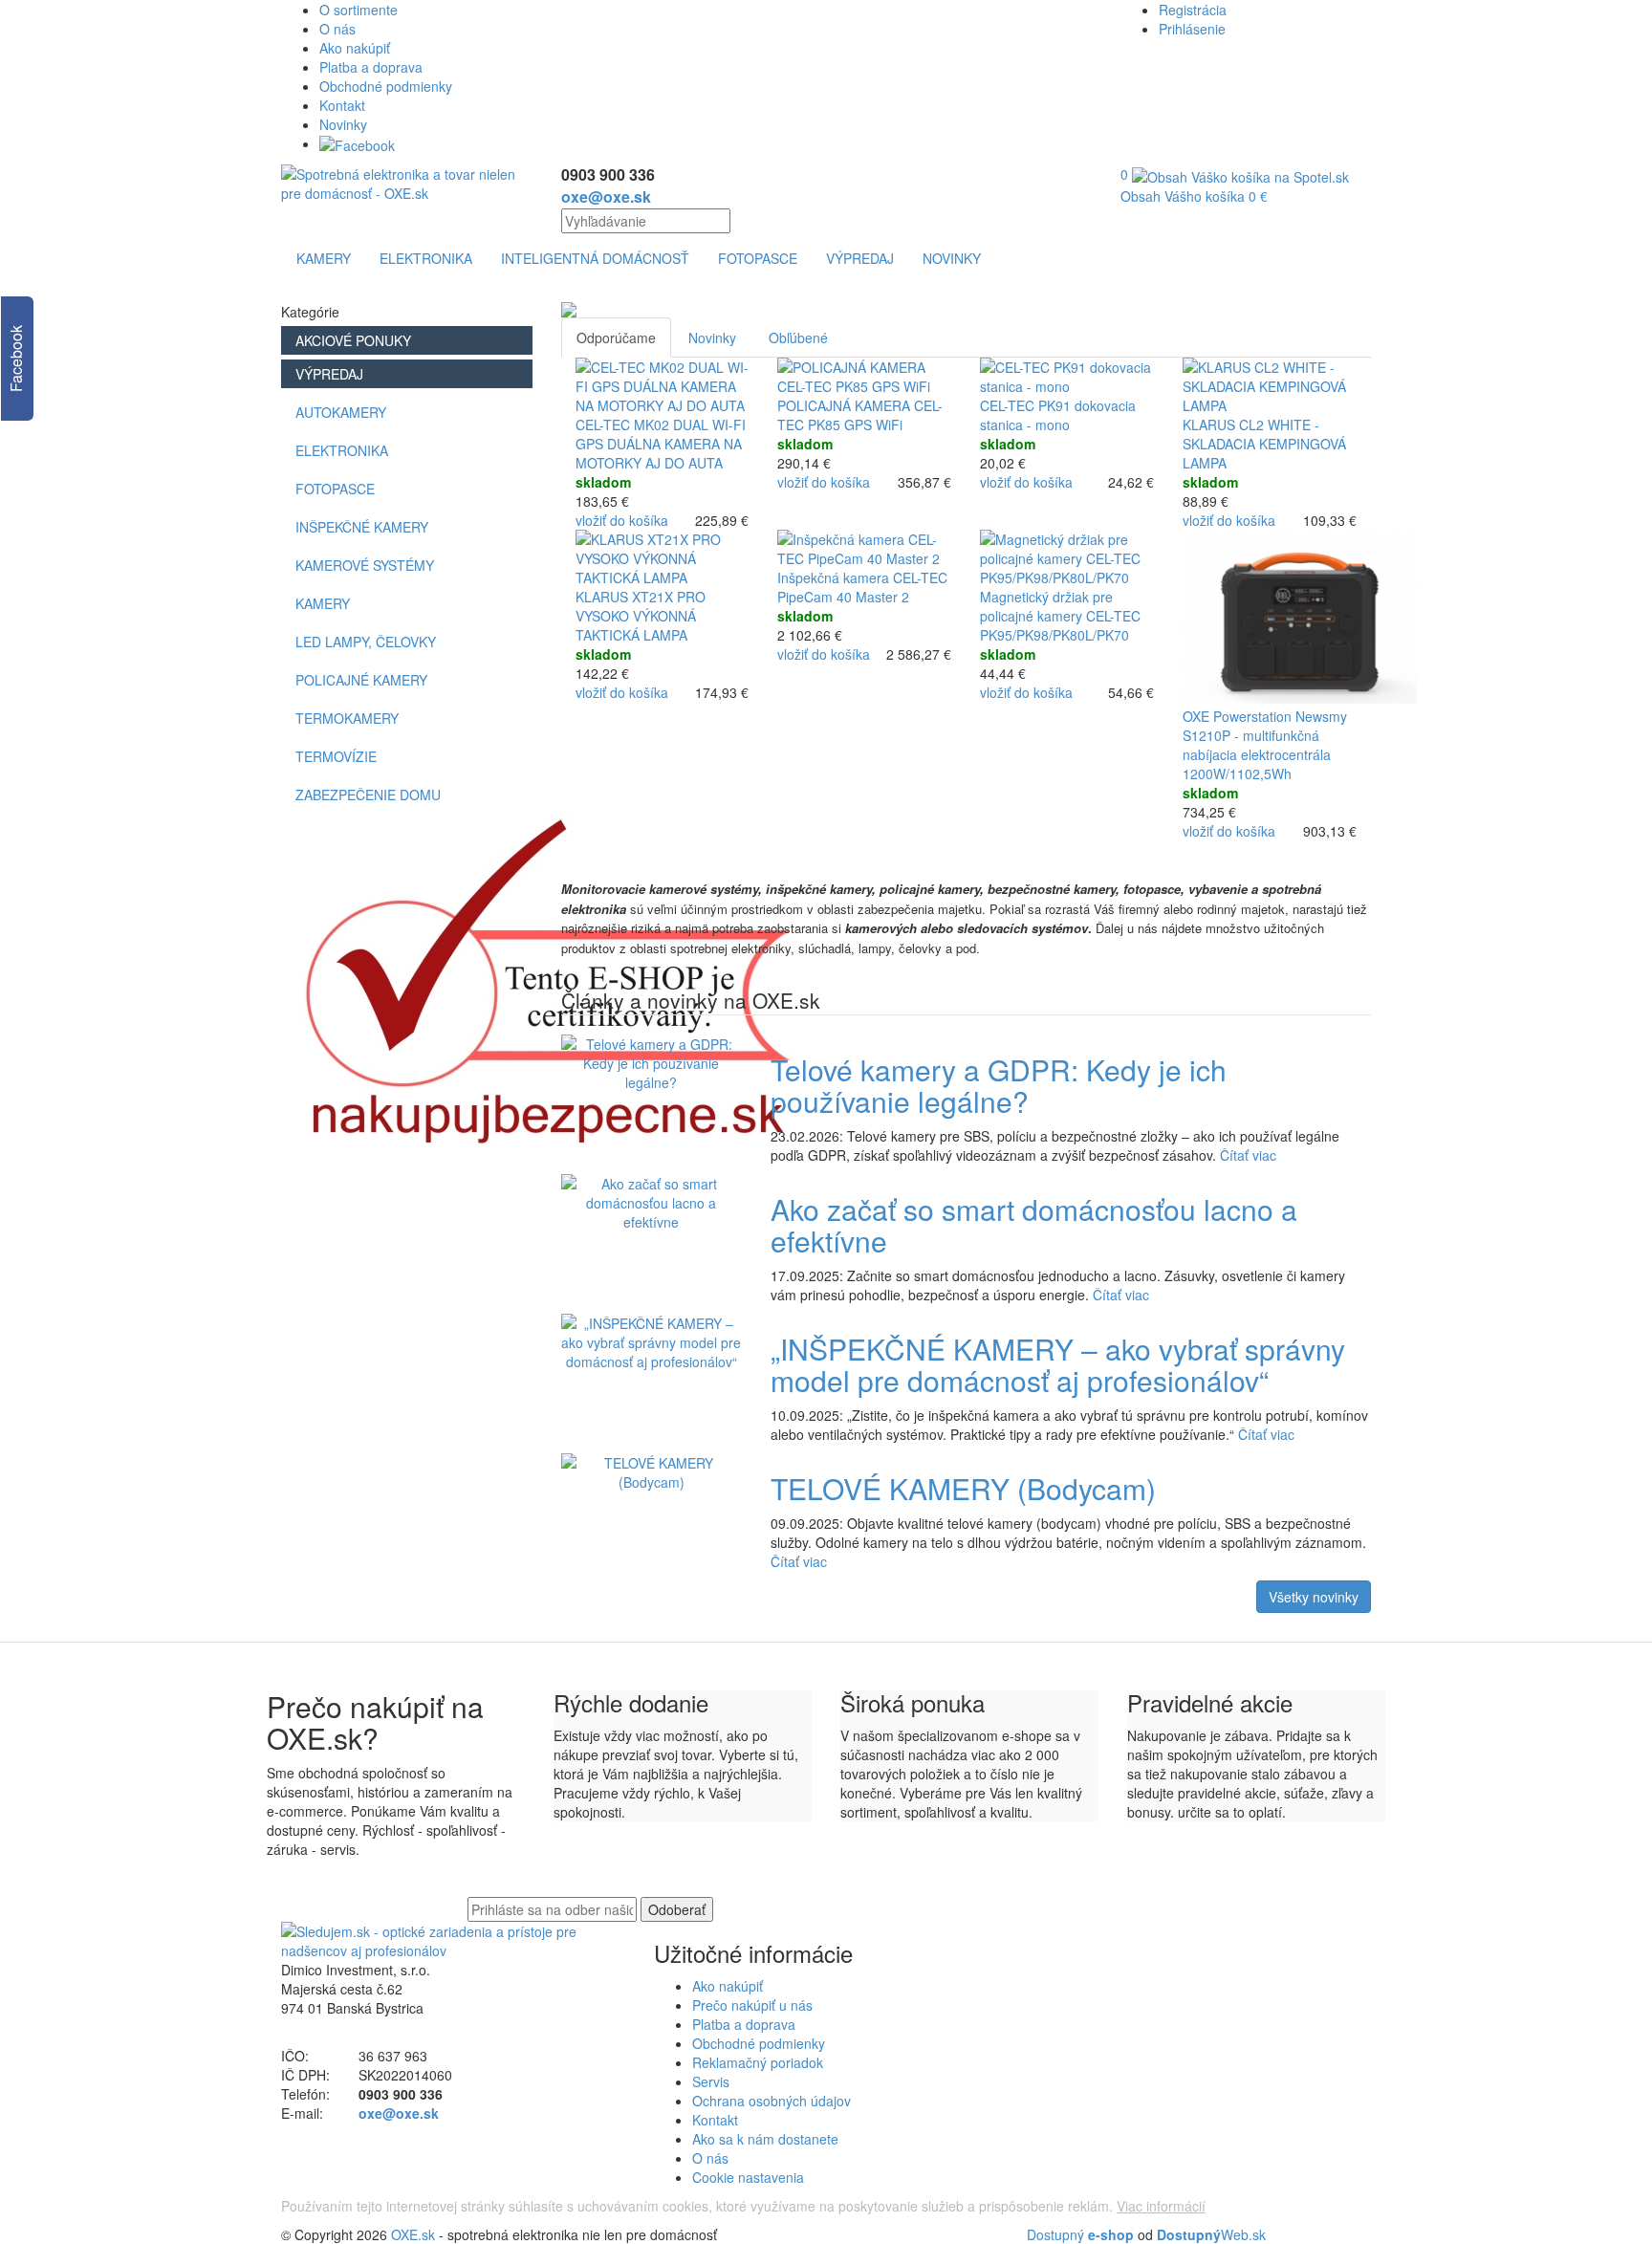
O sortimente (359, 10)
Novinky (343, 124)
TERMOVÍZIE (336, 756)
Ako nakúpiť (355, 48)
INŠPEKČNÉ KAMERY (362, 527)
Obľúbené (798, 338)
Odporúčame (616, 338)
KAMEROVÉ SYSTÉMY (365, 565)
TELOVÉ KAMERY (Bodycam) (963, 1488)
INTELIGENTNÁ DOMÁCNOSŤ (595, 258)
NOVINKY (952, 258)
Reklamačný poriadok (758, 2062)
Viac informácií (1161, 2206)
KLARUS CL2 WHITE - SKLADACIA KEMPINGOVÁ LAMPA (1264, 444)
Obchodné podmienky (386, 86)
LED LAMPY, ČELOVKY (366, 642)
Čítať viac (1248, 1155)
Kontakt (342, 105)
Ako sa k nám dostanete (765, 2139)
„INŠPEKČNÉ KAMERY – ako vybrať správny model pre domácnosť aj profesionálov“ (1058, 1364)
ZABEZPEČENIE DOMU (368, 795)
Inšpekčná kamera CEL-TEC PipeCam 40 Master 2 (862, 587)
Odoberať (677, 1909)
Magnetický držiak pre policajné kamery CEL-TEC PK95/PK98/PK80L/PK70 (1060, 616)
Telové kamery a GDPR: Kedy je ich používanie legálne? (999, 1085)
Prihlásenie (1192, 29)
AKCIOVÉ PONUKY (353, 340)
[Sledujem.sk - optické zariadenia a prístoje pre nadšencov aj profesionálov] (453, 1939)
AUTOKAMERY (341, 412)
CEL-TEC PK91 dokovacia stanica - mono (1058, 415)
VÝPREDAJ (860, 258)
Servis (711, 2081)
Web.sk (1211, 2234)
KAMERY (324, 258)
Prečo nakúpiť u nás (752, 2005)
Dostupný (1080, 2234)
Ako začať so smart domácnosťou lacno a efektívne (1034, 1225)
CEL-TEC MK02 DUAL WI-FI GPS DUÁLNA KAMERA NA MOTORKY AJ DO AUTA (661, 444)
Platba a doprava (371, 67)
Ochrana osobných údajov (772, 2101)
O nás (337, 29)
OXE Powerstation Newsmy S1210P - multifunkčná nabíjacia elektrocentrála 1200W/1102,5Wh (1265, 745)
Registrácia (1193, 10)
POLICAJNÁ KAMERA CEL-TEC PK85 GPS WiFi (860, 415)
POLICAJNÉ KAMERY (361, 680)
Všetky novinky (1314, 1597)
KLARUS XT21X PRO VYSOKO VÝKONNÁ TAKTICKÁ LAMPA (641, 616)
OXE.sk (413, 2234)
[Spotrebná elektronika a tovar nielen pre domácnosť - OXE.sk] (407, 182)
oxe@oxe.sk (606, 196)
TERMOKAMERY (347, 718)
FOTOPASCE (758, 258)
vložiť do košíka (622, 520)
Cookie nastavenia (748, 2177)
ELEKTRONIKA (426, 258)
